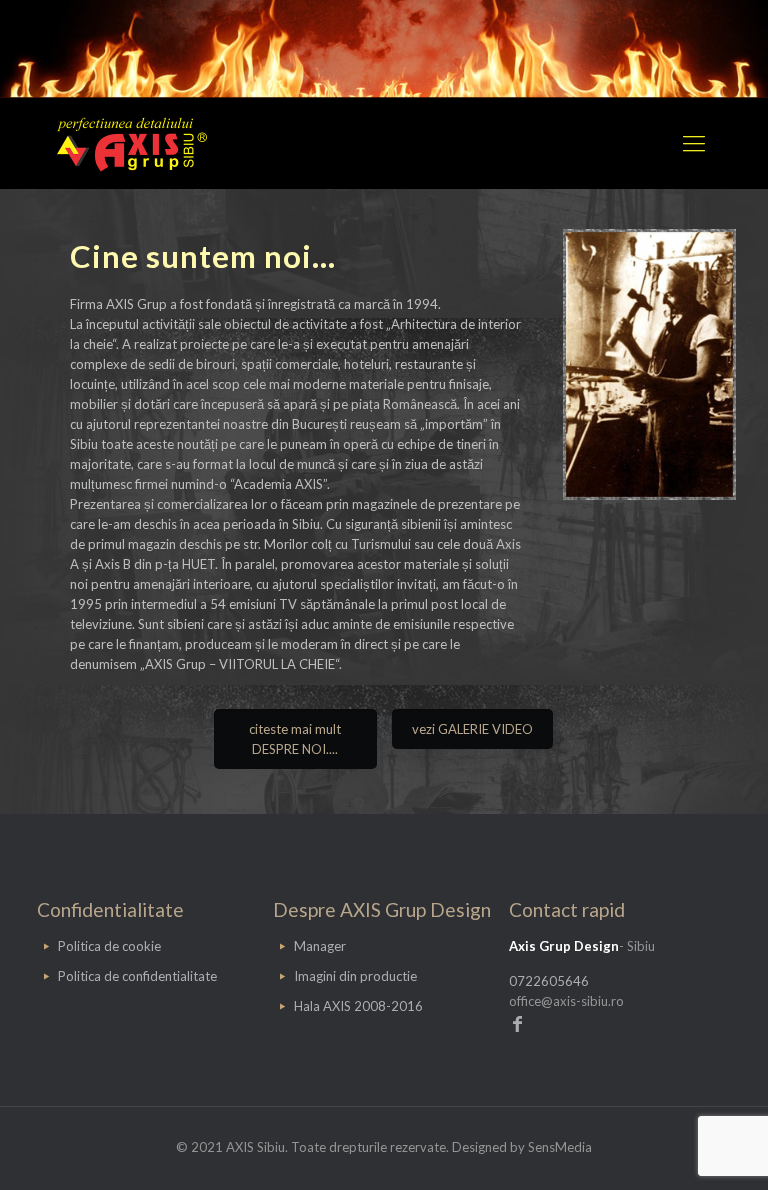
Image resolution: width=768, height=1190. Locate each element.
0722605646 (549, 981)
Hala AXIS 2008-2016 (358, 1006)
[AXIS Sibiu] (132, 143)
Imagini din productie (355, 976)
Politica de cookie (109, 946)
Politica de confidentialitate (137, 976)
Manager (320, 946)
